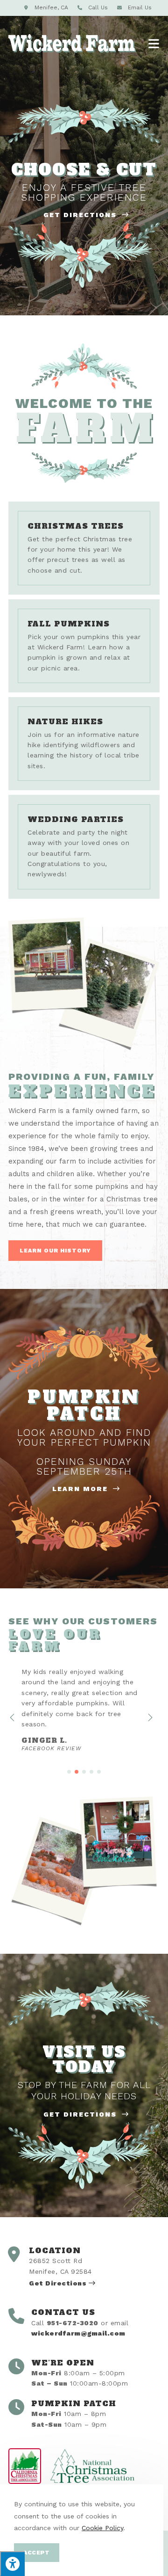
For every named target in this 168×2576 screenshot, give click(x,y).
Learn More (81, 1489)
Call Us (98, 7)
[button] (55, 1251)
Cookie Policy (102, 2528)
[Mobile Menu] (154, 44)
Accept (37, 2553)
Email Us (140, 7)
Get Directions (81, 215)
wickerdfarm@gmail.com (78, 2333)
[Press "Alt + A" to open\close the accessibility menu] (12, 2564)
